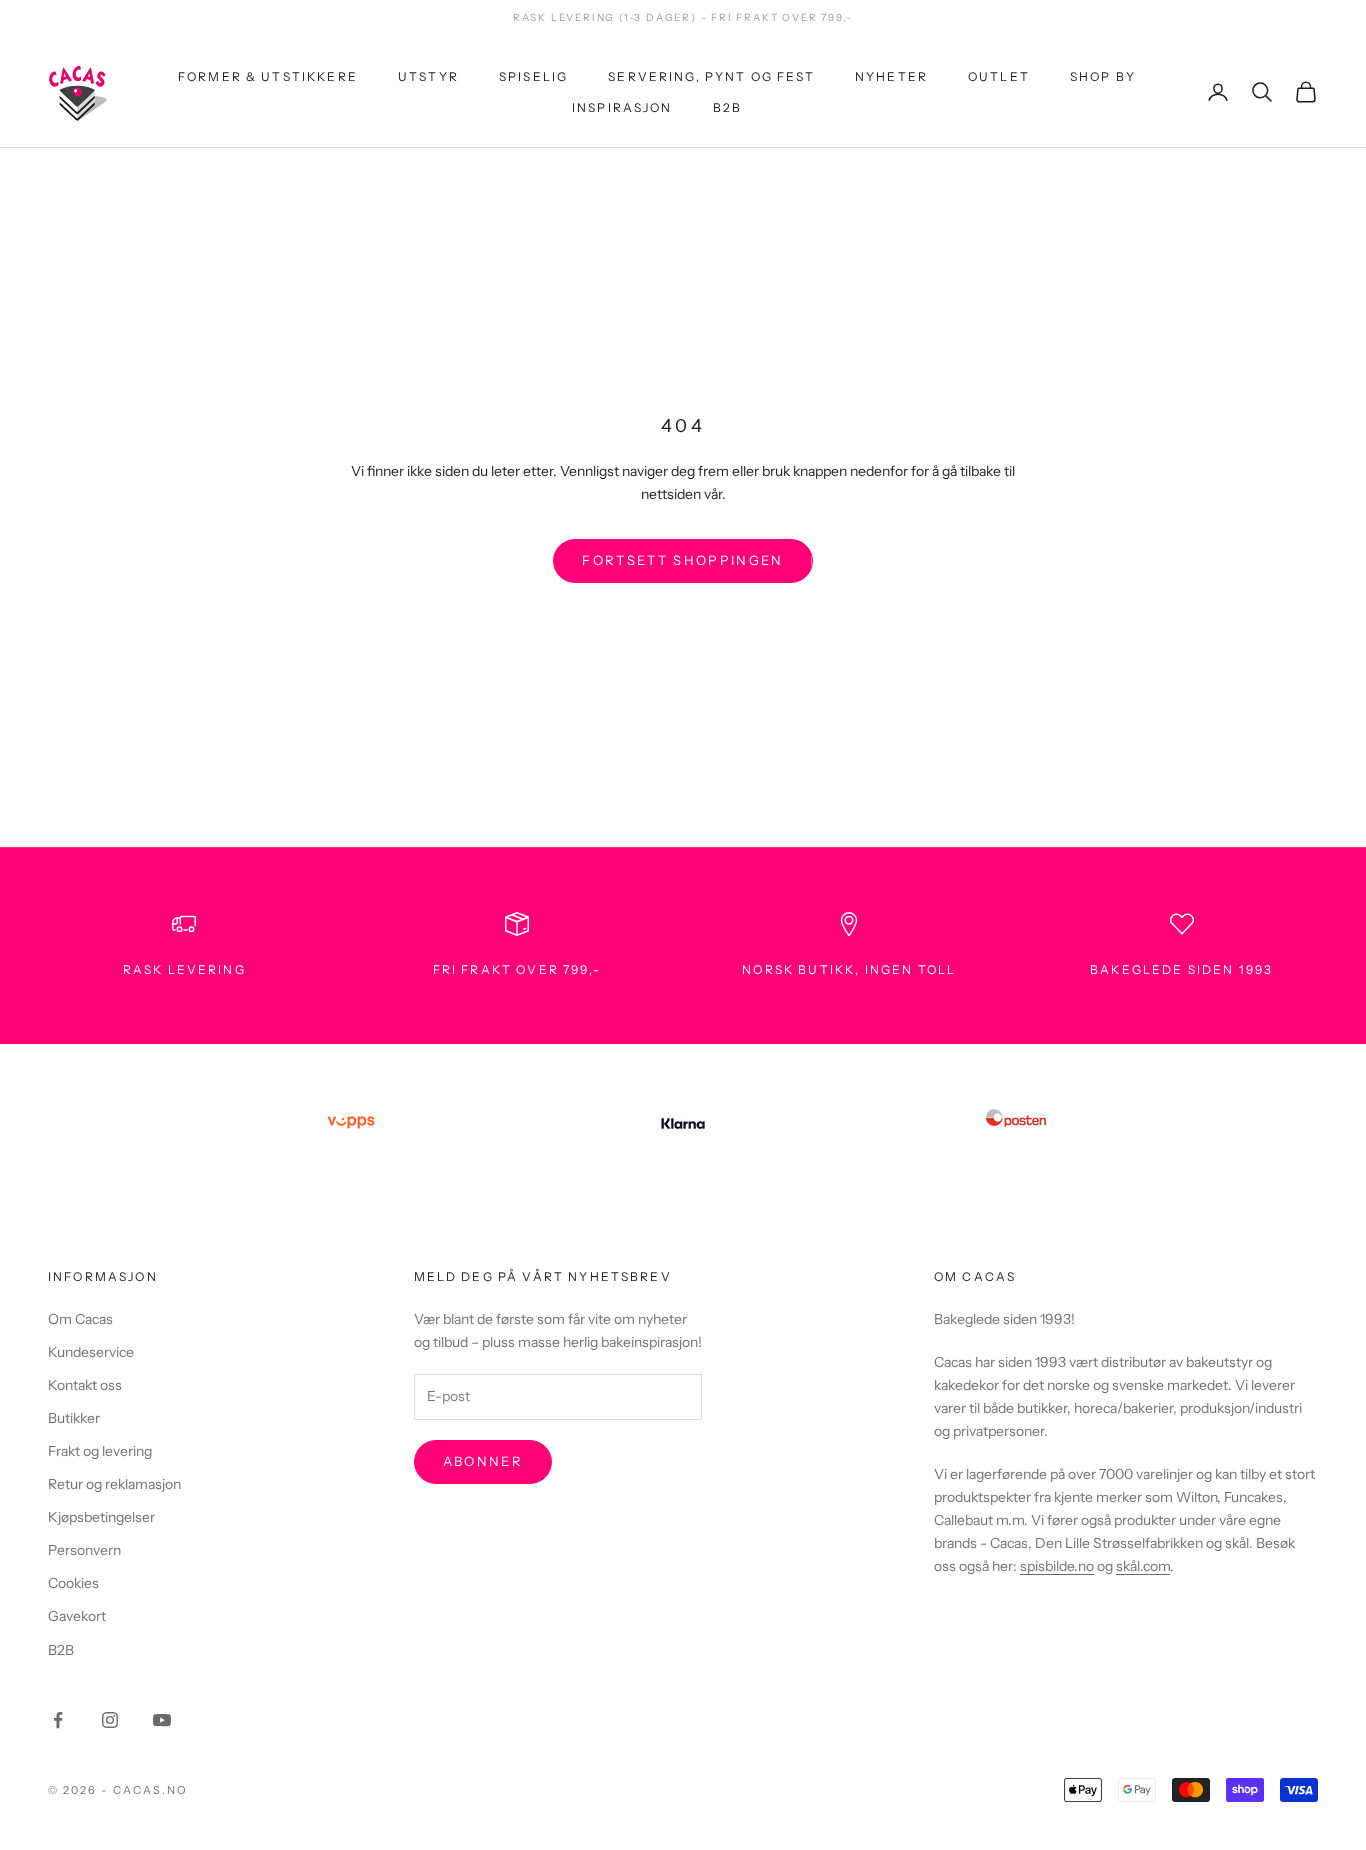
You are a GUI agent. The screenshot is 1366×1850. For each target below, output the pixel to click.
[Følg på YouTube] (162, 1720)
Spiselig (533, 76)
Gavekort (77, 1616)
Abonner (483, 1461)
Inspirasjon (622, 106)
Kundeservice (91, 1352)
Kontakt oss (85, 1385)
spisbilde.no (1057, 1566)
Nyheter (891, 76)
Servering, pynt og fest (711, 76)
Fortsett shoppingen (682, 560)
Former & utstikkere (268, 76)
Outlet (999, 76)
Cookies (73, 1583)
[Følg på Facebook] (58, 1720)
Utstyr (428, 76)
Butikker (74, 1418)
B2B (727, 106)
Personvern (84, 1550)
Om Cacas (80, 1319)
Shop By (1103, 76)
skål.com (1143, 1566)
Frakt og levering (100, 1451)
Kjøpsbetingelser (101, 1517)
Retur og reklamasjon (114, 1484)
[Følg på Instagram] (110, 1720)
